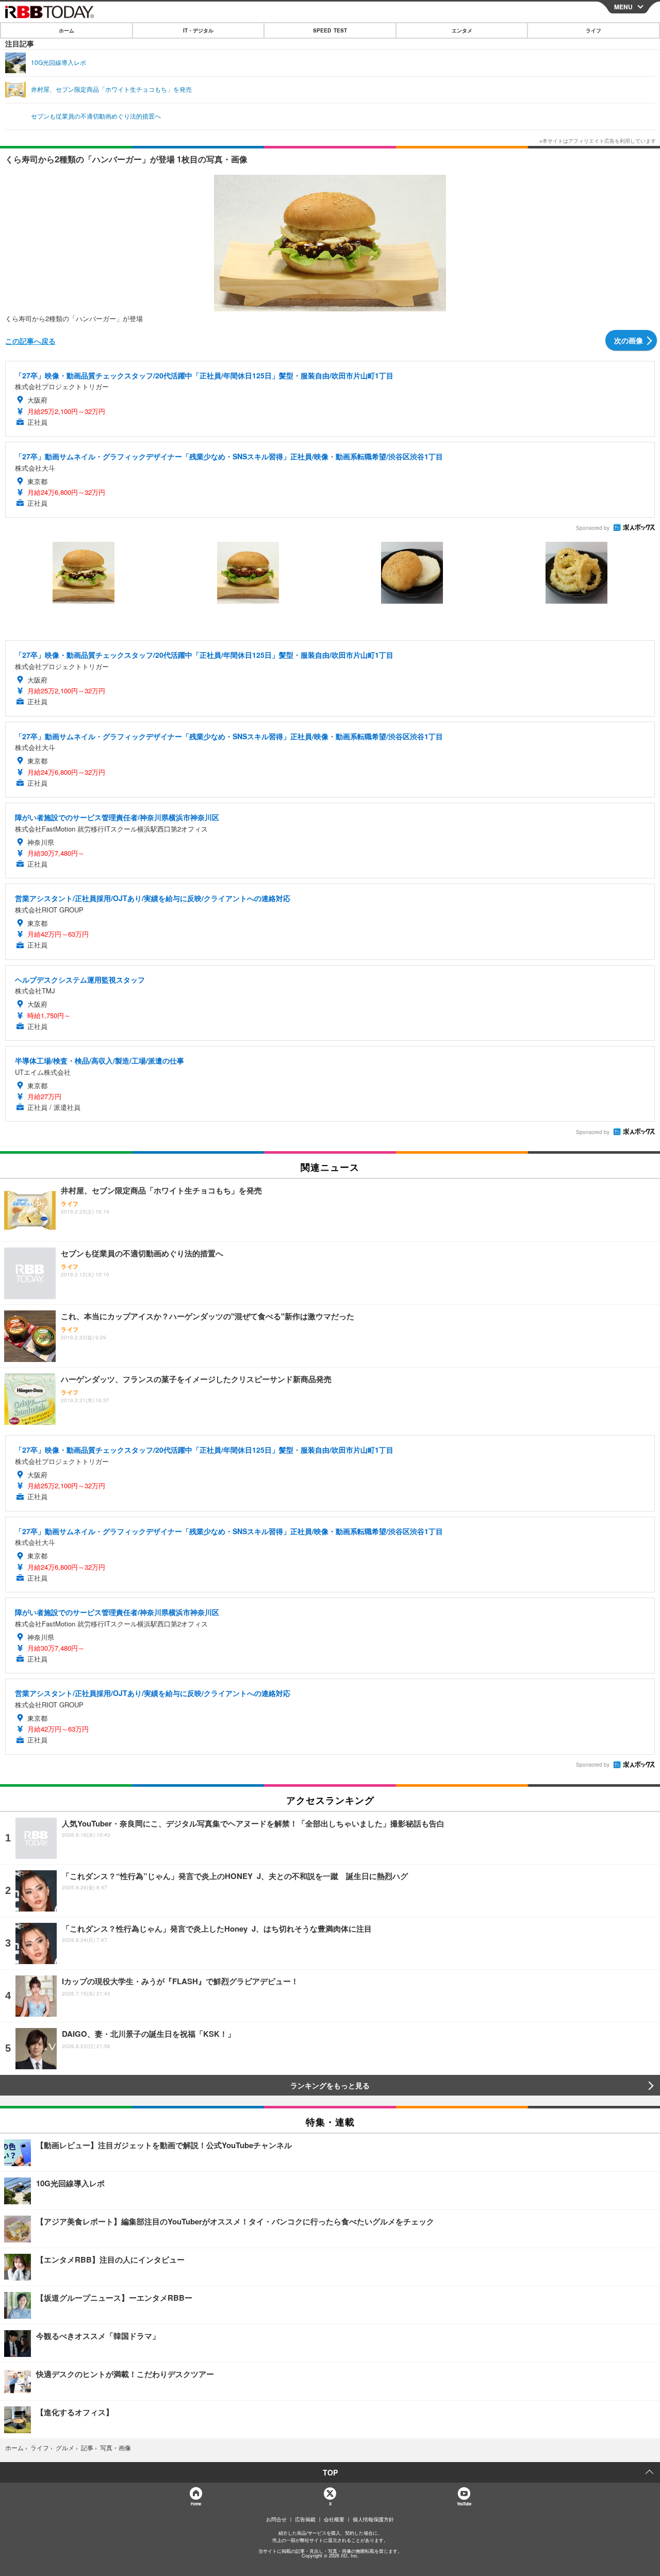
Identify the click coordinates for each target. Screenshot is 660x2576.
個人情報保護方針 (373, 2519)
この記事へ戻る (30, 341)
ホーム (67, 30)
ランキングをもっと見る (330, 2085)
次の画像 (629, 340)
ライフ (593, 30)
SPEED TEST (330, 30)
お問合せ (276, 2519)
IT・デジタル (198, 30)
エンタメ (462, 30)
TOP (330, 2472)
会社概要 (334, 2519)
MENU (623, 7)
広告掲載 (305, 2519)
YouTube (464, 2504)
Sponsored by (593, 528)
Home (196, 2504)
